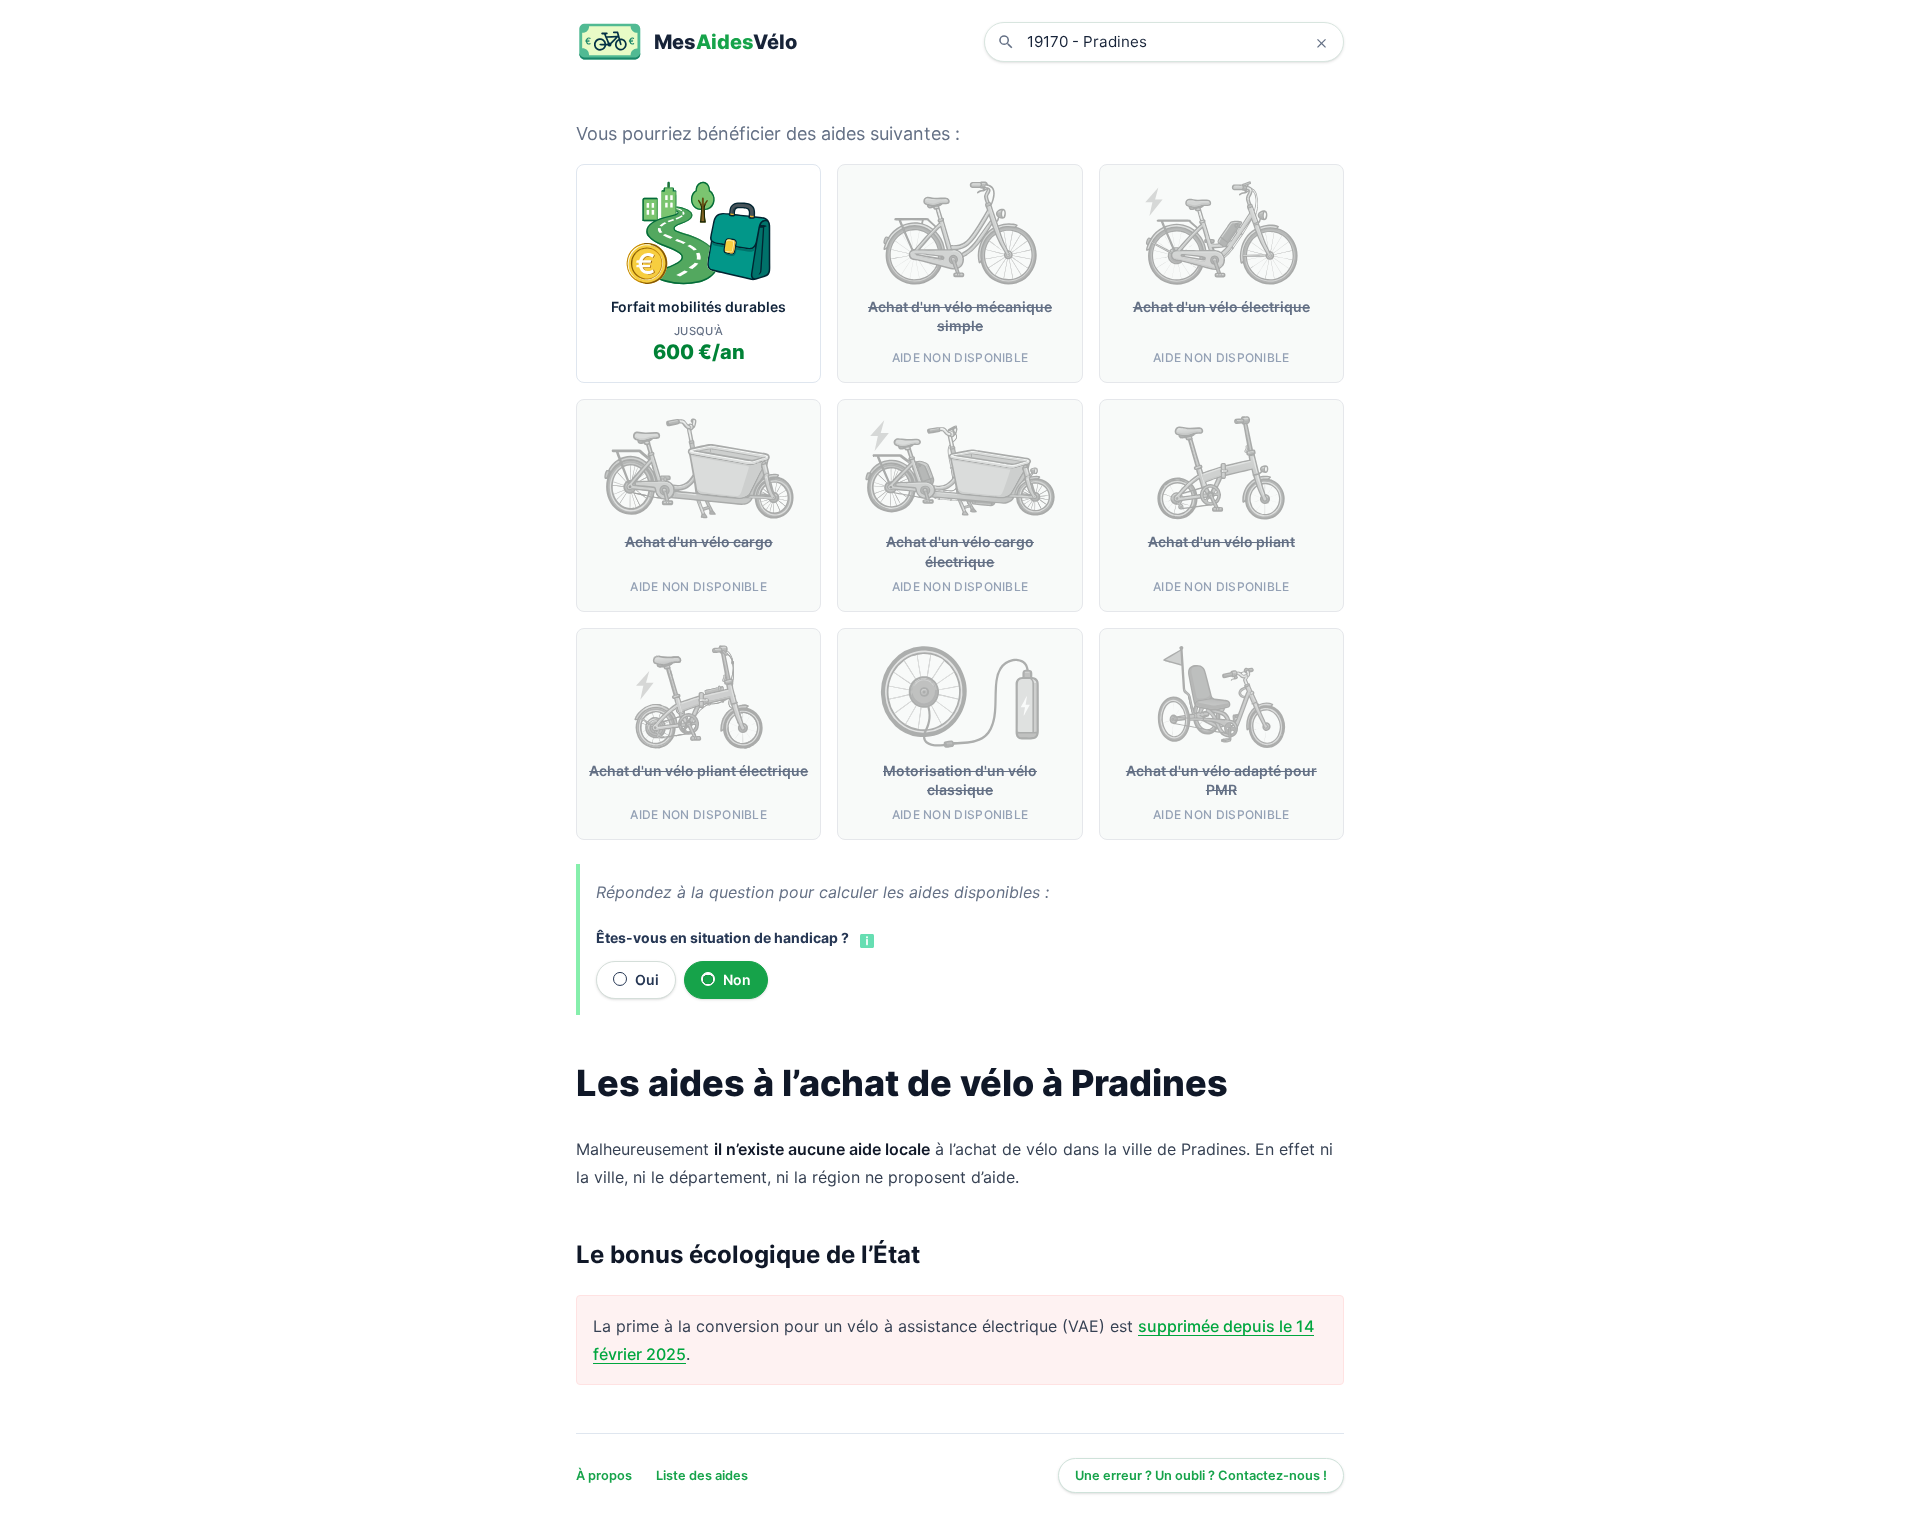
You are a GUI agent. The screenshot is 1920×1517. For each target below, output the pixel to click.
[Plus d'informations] (865, 939)
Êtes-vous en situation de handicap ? (722, 937)
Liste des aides (702, 1475)
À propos (604, 1475)
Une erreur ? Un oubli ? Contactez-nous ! (1201, 1475)
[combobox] (1179, 42)
